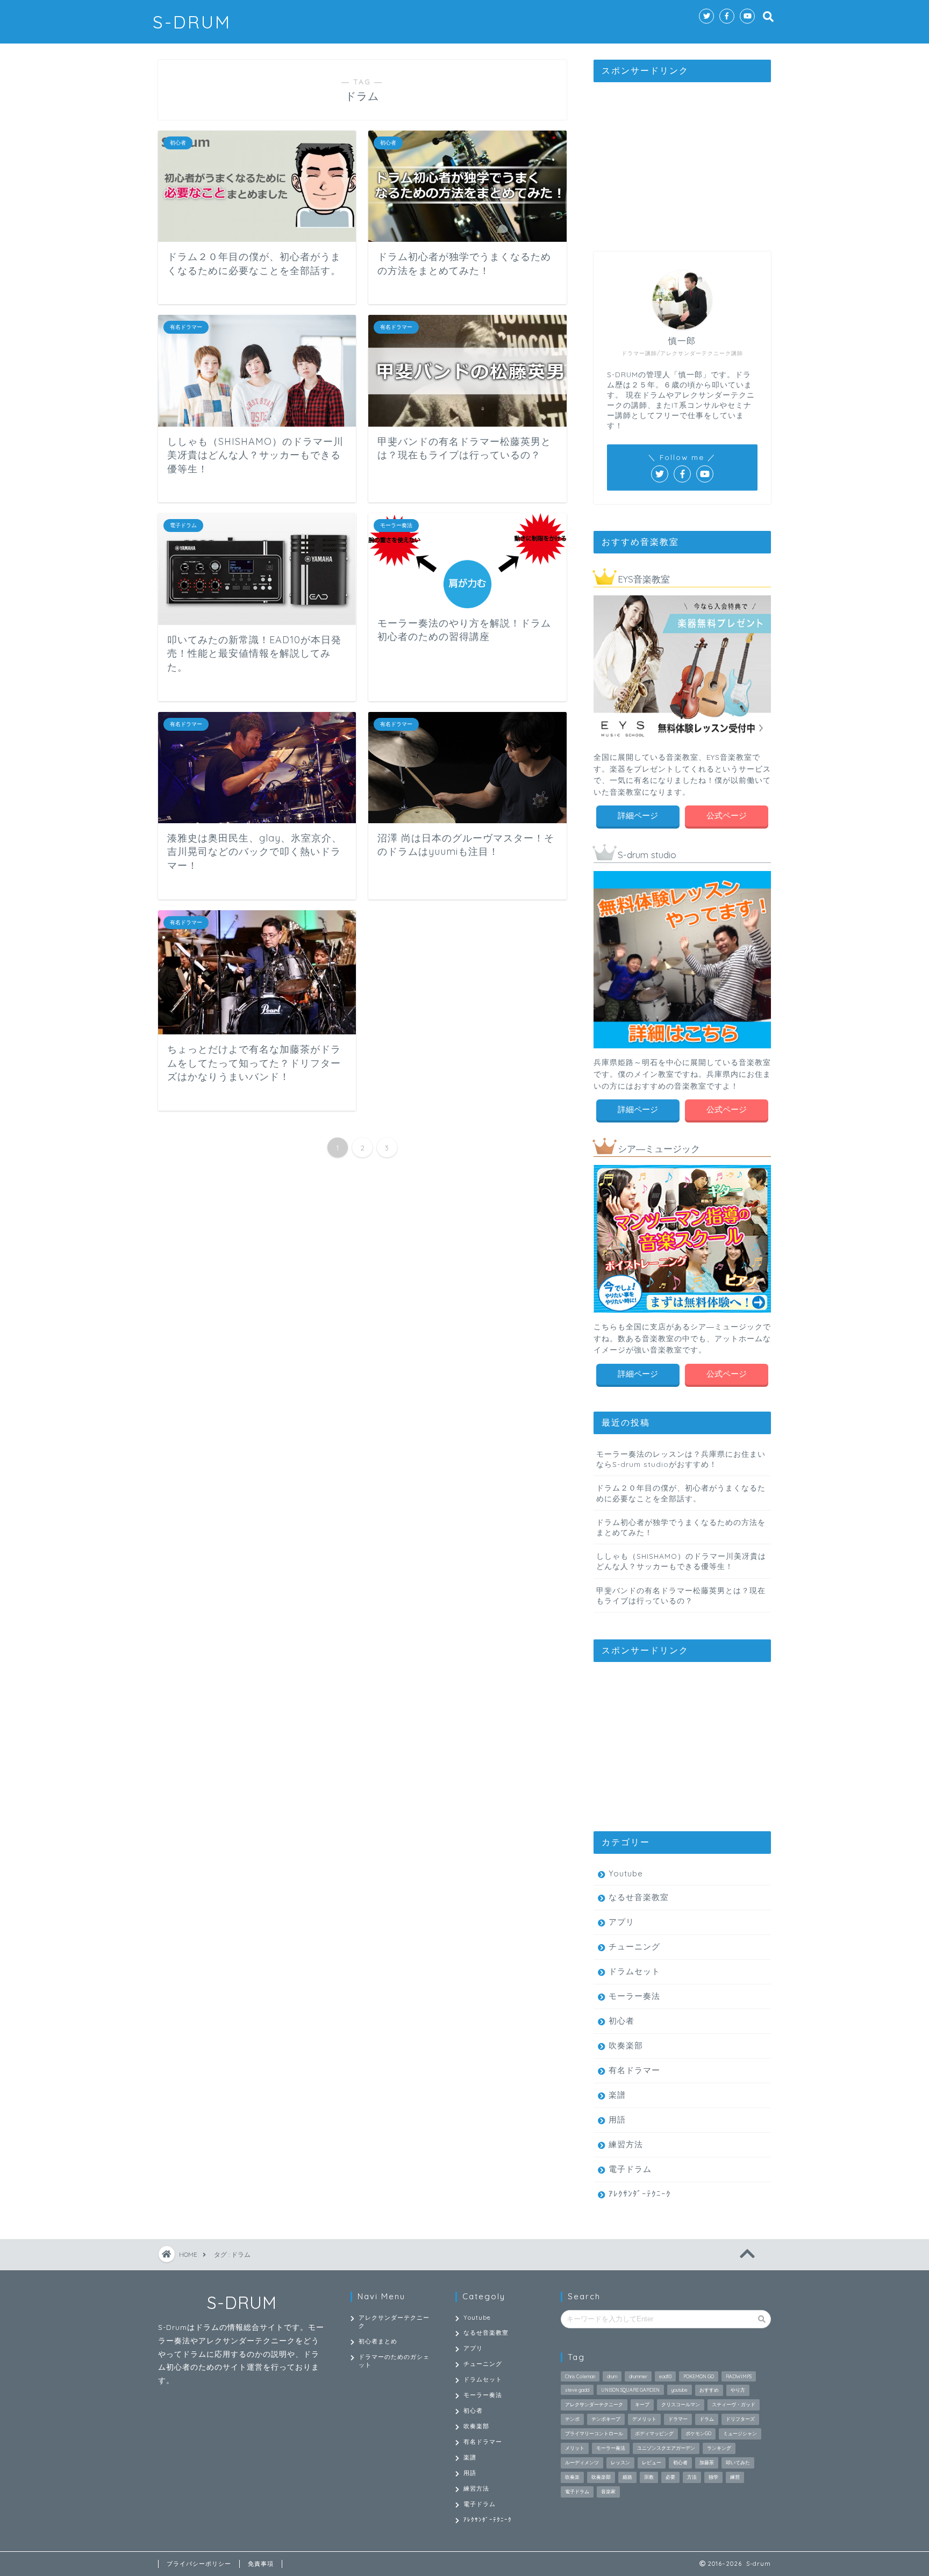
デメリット (644, 2419)
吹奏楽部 (626, 2045)
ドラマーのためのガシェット (394, 2361)
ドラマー (678, 2419)
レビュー (652, 2462)
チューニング (634, 1947)
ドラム (707, 2419)
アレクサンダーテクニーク (394, 2322)
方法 (692, 2477)
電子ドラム (630, 2169)
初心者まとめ (378, 2341)
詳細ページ (638, 815)
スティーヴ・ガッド (734, 2404)
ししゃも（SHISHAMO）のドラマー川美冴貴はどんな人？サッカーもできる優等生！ (681, 1561)
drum (612, 2376)
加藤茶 (707, 2462)
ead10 (665, 2376)
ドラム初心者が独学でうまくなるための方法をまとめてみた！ (681, 1527)
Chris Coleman (580, 2376)
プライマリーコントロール (594, 2433)
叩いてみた (738, 2462)
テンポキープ (606, 2419)
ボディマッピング (654, 2433)
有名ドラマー (634, 2070)
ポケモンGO (698, 2433)
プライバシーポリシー (199, 2564)
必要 (670, 2477)
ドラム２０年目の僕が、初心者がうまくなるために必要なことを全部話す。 (681, 1493)
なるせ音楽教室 (639, 1897)
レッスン (620, 2462)
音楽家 (608, 2491)
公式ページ (727, 815)
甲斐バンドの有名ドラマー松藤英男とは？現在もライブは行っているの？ (681, 1595)
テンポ (572, 2419)
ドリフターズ (740, 2419)
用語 (617, 2120)
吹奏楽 (572, 2477)
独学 (713, 2477)
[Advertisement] (682, 157)
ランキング (719, 2448)
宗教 (649, 2477)
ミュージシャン (740, 2433)
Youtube (626, 1873)
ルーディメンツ (582, 2462)
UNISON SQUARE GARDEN (630, 2390)
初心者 (621, 2021)
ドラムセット (634, 1971)
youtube (680, 2390)
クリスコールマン (681, 2404)
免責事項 (261, 2564)
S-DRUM (192, 22)
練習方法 (626, 2144)
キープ (642, 2404)
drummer (638, 2376)
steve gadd (577, 2390)
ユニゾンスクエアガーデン (666, 2448)
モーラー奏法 (634, 1996)
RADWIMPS (739, 2376)
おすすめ (709, 2390)
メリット (575, 2448)
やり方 (738, 2390)
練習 (735, 2477)
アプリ (621, 1922)
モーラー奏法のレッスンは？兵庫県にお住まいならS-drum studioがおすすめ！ (681, 1459)
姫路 (627, 2477)
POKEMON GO (699, 2376)
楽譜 (617, 2095)
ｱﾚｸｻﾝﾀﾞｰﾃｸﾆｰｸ (640, 2194)
